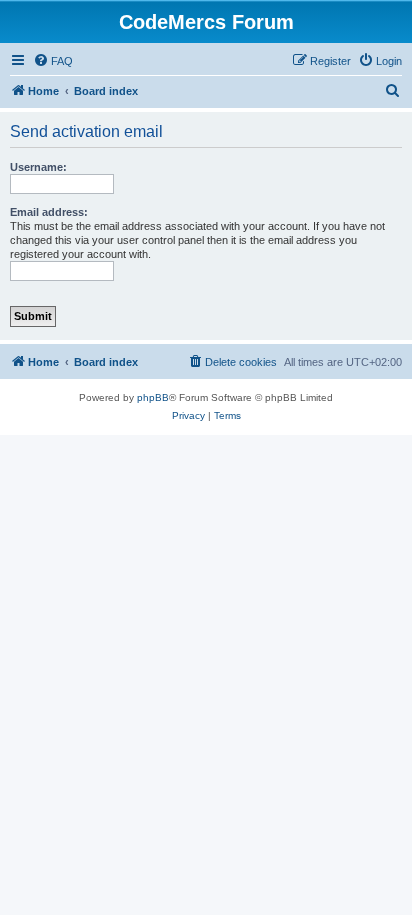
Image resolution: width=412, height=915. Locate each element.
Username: (38, 167)
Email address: (49, 212)
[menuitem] (53, 61)
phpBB (153, 397)
